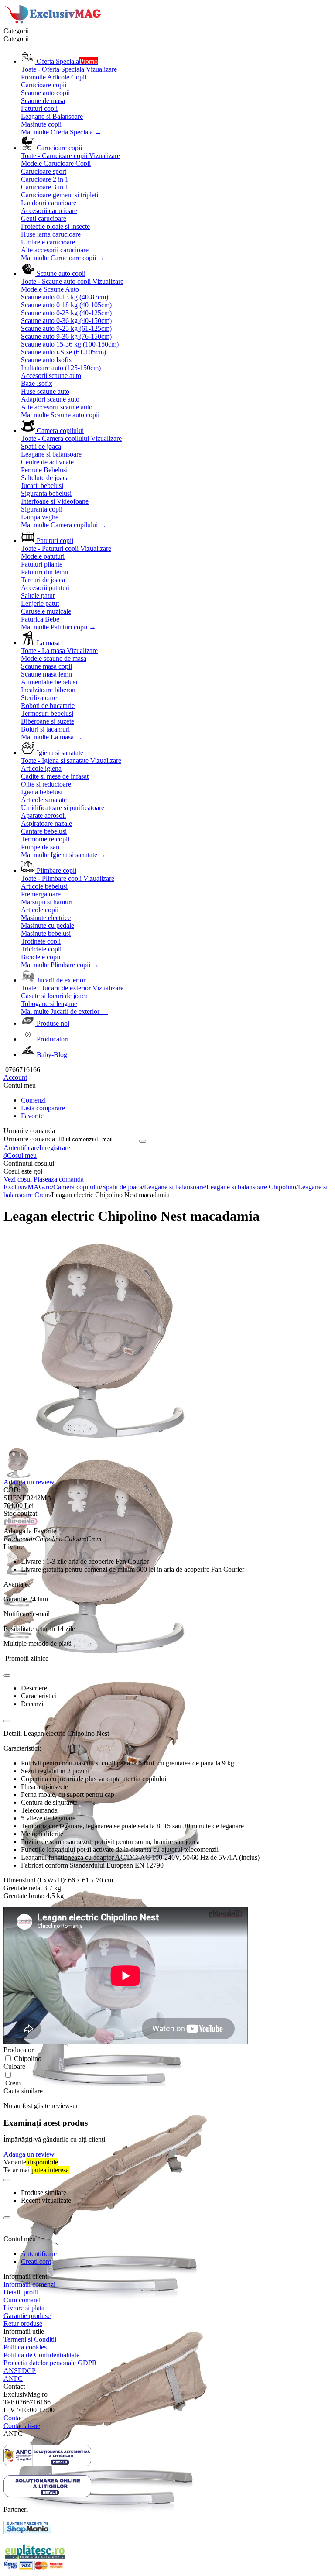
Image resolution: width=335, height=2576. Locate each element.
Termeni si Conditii (30, 2339)
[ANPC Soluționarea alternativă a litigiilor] (47, 2464)
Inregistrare (55, 1148)
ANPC (13, 2379)
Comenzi (33, 1100)
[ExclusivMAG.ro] (54, 23)
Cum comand (22, 2300)
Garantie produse (27, 2316)
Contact (14, 2418)
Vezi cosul (18, 1179)
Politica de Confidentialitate (41, 2355)
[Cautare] (143, 1141)
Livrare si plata (24, 2308)
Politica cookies (25, 2347)
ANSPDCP (20, 2371)
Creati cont (36, 2262)
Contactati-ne (22, 2426)
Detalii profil (21, 2292)
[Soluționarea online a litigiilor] (47, 2495)
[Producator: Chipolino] (21, 1523)
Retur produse (23, 2324)
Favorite (32, 1116)
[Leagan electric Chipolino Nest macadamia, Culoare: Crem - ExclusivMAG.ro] (110, 1445)
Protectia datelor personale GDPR (50, 2363)
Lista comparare (43, 1108)
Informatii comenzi (29, 2284)
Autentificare (21, 1148)
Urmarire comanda (29, 1139)
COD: (12, 1490)
